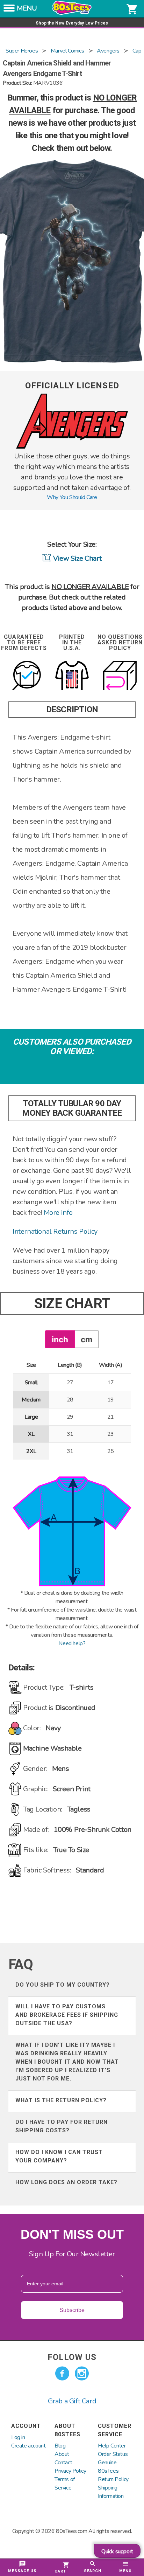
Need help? (72, 1643)
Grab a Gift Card (72, 2401)
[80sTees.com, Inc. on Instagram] (82, 2374)
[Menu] (9, 10)
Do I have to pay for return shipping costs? (62, 2126)
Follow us (72, 2357)
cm (87, 1339)
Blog (60, 2446)
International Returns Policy (55, 1231)
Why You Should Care (72, 497)
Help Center (112, 2446)
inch (60, 1339)
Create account (28, 2446)
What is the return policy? (61, 2100)
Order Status (113, 2454)
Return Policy (113, 2479)
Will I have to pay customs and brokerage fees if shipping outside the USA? (67, 2015)
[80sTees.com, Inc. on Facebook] (62, 2374)
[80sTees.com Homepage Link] (72, 13)
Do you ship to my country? (63, 1985)
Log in (18, 2437)
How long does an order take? (66, 2182)
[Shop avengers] (72, 447)
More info (58, 1213)
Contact (63, 2463)
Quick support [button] (117, 2551)
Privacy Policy (70, 2471)
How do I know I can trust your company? (59, 2156)
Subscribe (72, 2310)
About (62, 2454)
